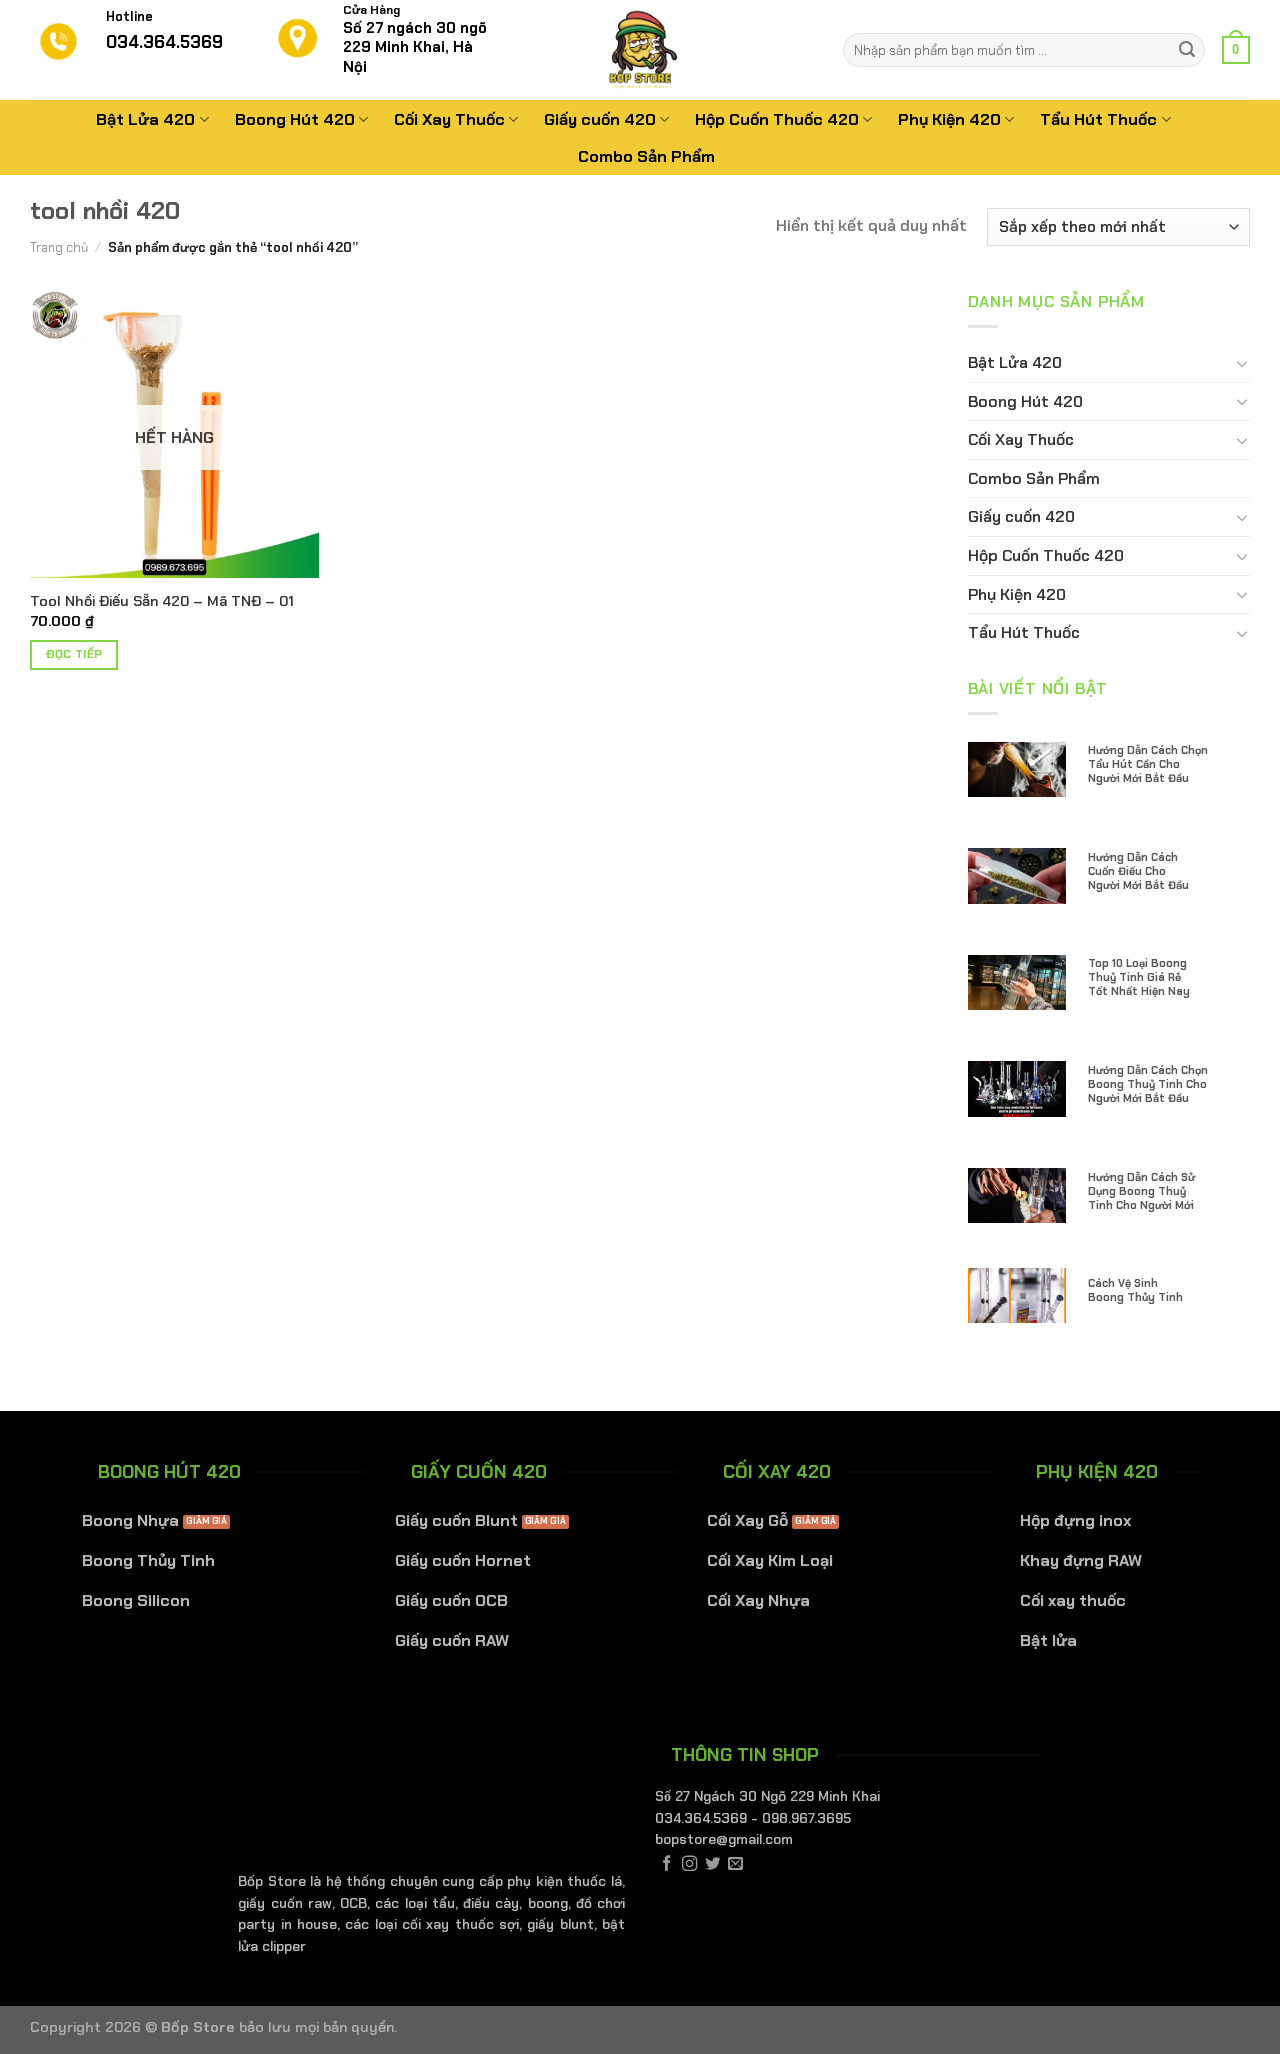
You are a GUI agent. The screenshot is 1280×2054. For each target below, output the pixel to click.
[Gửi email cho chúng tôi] (735, 1864)
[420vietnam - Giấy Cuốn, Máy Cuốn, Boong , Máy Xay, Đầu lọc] (640, 50)
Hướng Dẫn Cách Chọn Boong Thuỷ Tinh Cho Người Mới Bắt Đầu (1148, 1084)
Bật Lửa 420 (145, 119)
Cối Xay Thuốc (449, 119)
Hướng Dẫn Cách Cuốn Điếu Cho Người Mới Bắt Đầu (1138, 871)
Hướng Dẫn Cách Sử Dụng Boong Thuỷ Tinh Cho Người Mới (1141, 1191)
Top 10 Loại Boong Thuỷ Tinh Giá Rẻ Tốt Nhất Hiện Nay (1139, 977)
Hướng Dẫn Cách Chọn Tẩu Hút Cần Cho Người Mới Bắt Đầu (1148, 764)
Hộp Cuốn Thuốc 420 (777, 119)
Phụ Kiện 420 (949, 119)
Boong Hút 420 (295, 119)
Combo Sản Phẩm (646, 156)
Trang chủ (59, 247)
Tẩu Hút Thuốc (1098, 119)
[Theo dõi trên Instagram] (689, 1864)
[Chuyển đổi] (1242, 363)
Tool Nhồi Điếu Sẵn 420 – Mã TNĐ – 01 (162, 601)
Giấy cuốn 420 (600, 119)
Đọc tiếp (74, 654)
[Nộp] (1187, 50)
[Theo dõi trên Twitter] (712, 1864)
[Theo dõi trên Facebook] (666, 1864)
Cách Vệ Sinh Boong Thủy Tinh (1135, 1290)
